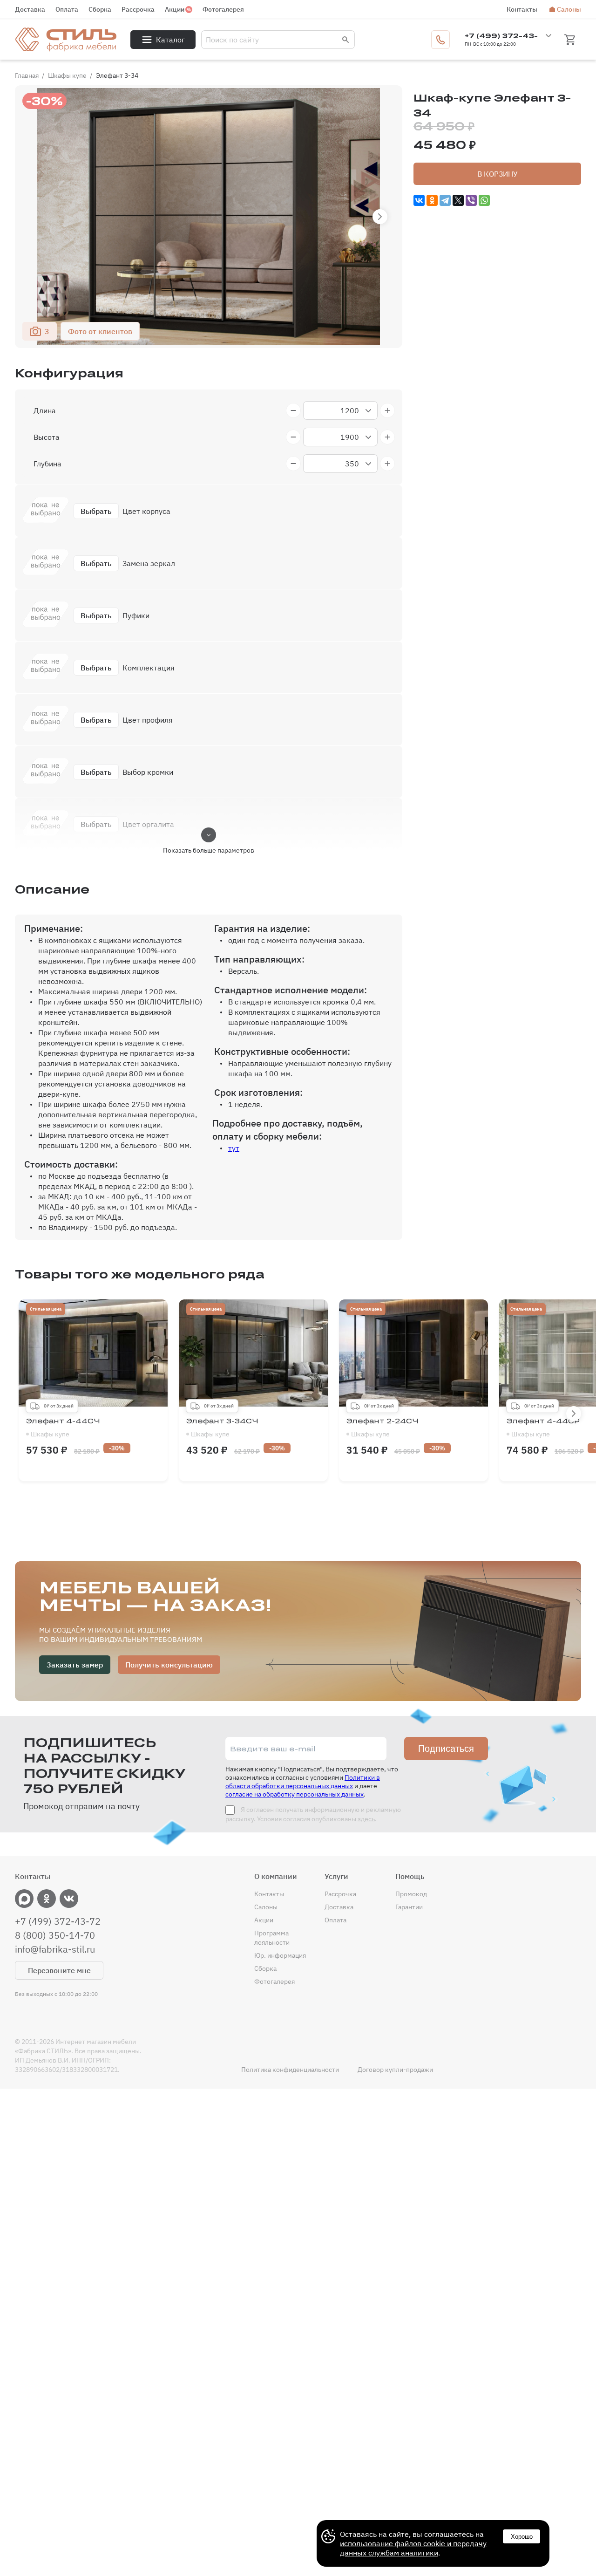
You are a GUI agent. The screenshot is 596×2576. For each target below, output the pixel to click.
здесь (366, 1819)
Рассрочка (138, 9)
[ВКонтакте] (419, 200)
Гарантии (409, 1907)
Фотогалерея (223, 9)
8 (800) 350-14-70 (55, 1935)
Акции (175, 9)
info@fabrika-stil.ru (55, 1949)
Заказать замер (75, 1665)
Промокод (411, 1894)
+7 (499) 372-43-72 (58, 1921)
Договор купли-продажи (395, 2070)
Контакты (522, 9)
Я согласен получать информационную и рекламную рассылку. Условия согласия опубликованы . (313, 1814)
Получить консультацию (169, 1665)
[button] (380, 217)
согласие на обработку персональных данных (295, 1794)
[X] (458, 200)
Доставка (30, 9)
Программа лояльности (272, 1938)
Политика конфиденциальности (290, 2070)
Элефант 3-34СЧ (222, 1428)
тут (234, 1148)
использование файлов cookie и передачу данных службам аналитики (413, 2548)
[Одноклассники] (432, 200)
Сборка (100, 9)
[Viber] (471, 200)
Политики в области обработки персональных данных (303, 1782)
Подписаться (446, 1749)
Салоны (569, 9)
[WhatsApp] (484, 200)
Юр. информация (280, 1955)
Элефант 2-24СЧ (383, 1428)
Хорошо (522, 2537)
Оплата (67, 9)
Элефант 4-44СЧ (63, 1428)
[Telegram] (445, 200)
